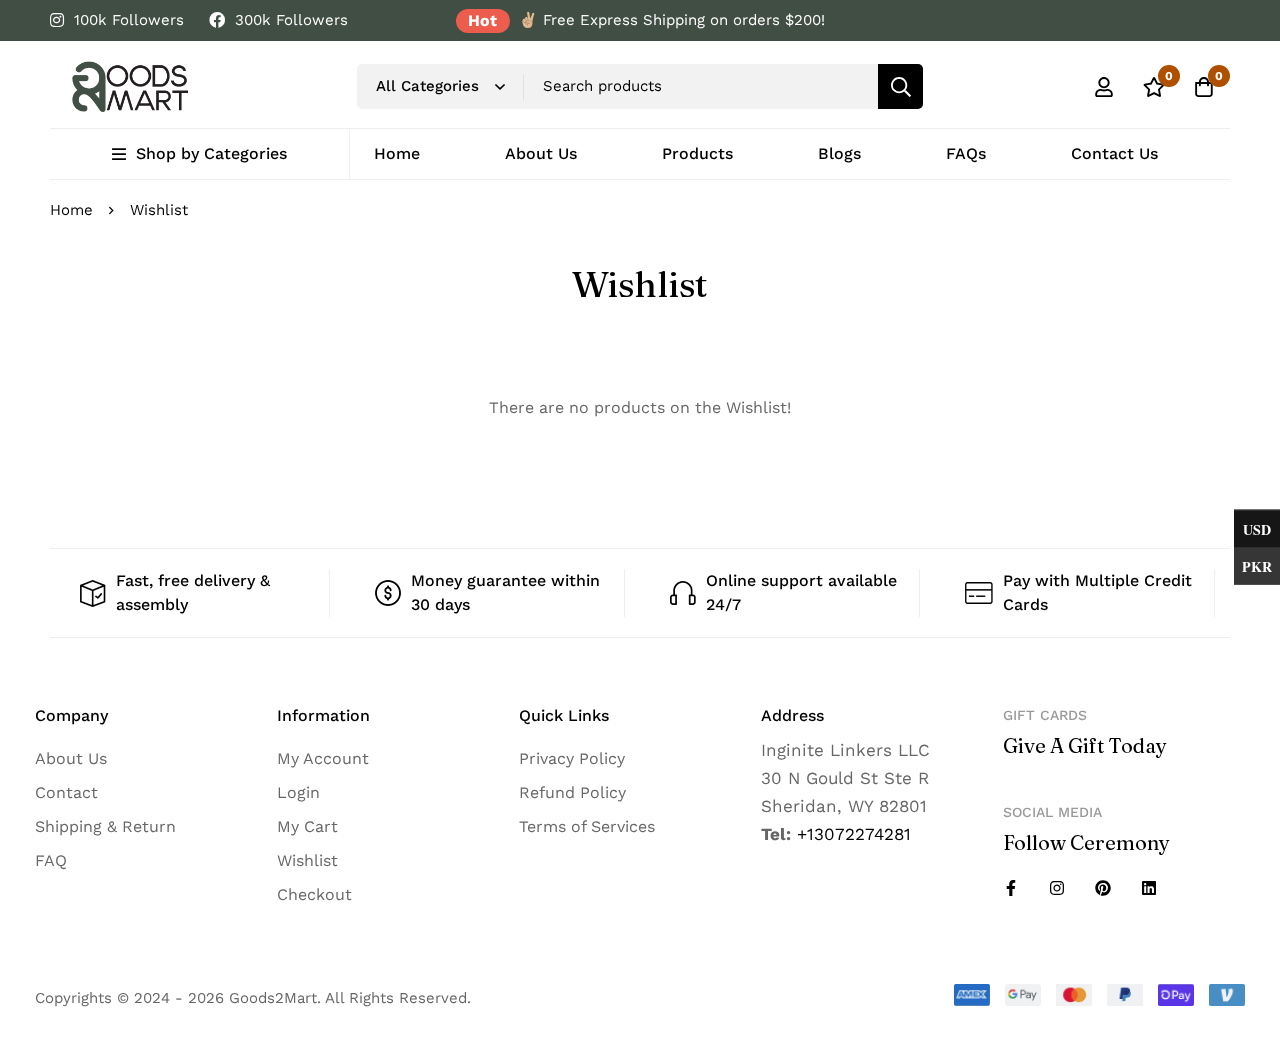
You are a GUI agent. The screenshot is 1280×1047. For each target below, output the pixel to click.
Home (71, 210)
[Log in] (1104, 87)
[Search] (900, 86)
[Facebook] (1011, 888)
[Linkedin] (1149, 888)
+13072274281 (854, 834)
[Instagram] (1057, 888)
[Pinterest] (1103, 888)
